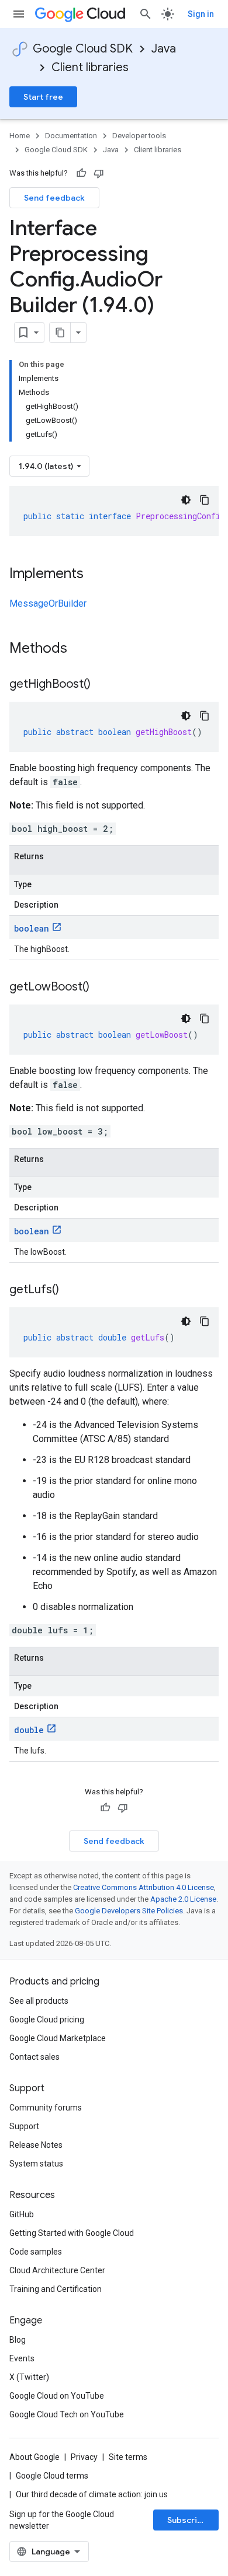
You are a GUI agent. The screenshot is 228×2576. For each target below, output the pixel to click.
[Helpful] (81, 173)
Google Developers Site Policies (129, 1911)
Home (20, 136)
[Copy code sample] (205, 500)
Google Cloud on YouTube (57, 2396)
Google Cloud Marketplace (58, 2038)
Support (24, 2126)
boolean (32, 928)
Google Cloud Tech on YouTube (67, 2414)
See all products (39, 2001)
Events (22, 2358)
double (29, 1730)
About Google (34, 2457)
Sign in (201, 14)
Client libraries (90, 67)
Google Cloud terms (52, 2476)
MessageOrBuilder (48, 603)
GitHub (22, 2214)
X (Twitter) (29, 2377)
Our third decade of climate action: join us (92, 2494)
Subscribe (187, 2520)
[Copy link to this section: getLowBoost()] (101, 988)
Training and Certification (56, 2289)
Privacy (84, 2457)
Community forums (46, 2108)
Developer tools (139, 136)
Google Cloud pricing (47, 2020)
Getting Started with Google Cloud (72, 2233)
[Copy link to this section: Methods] (82, 649)
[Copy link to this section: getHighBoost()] (102, 685)
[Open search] (146, 14)
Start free (43, 97)
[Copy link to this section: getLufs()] (71, 1290)
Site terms (128, 2457)
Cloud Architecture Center (57, 2270)
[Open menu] (19, 14)
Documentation (71, 136)
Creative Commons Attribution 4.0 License (144, 1887)
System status (36, 2164)
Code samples (36, 2252)
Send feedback (54, 198)
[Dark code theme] (186, 500)
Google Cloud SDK (83, 49)
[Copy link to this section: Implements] (95, 575)
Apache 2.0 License (183, 1899)
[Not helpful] (99, 173)
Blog (18, 2340)
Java (164, 49)
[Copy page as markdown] (60, 332)
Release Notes (36, 2145)
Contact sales (34, 2057)
